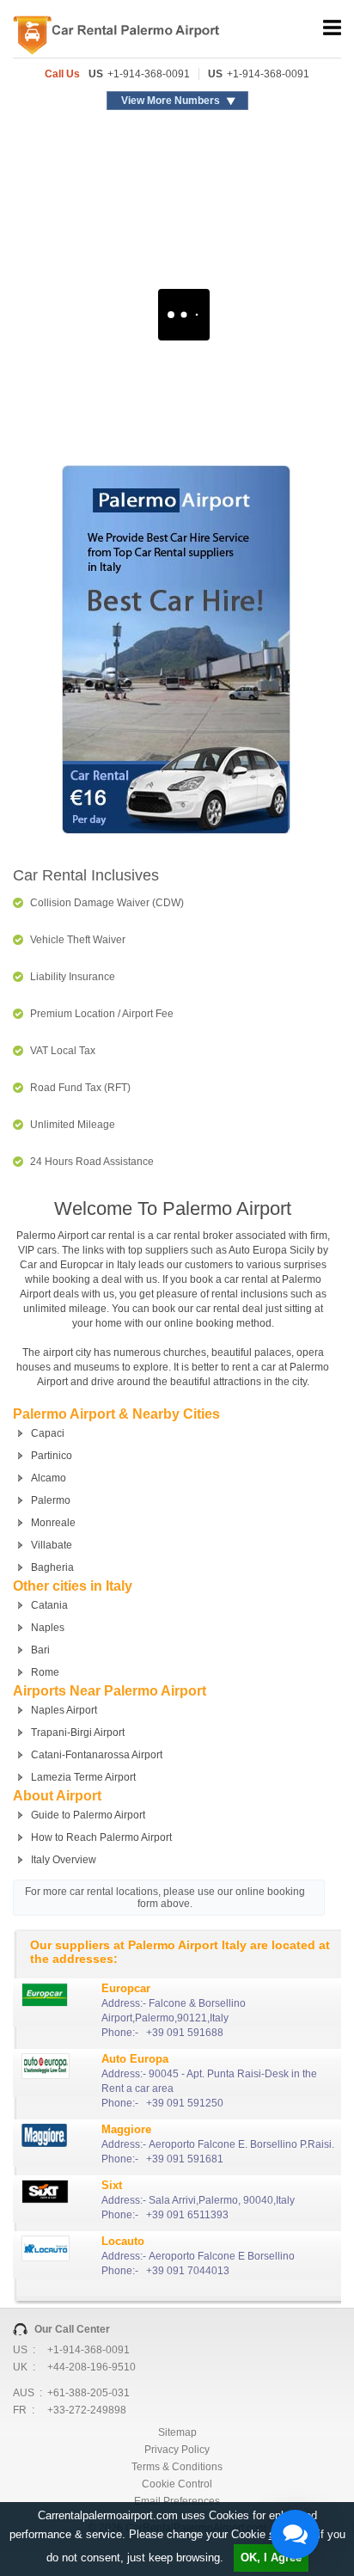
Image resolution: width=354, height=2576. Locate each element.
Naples (48, 1628)
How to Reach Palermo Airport (101, 1837)
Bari (40, 1650)
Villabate (52, 1545)
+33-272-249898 (87, 2410)
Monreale (53, 1523)
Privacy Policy (177, 2450)
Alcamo (49, 1478)
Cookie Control (177, 2484)
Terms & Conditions (177, 2467)
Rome (45, 1672)
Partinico (52, 1456)
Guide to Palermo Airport (88, 1815)
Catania (49, 1605)
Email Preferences (177, 2501)
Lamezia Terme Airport (83, 1777)
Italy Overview (64, 1860)
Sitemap (177, 2432)
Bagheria (52, 1567)
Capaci (48, 1433)
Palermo (51, 1500)
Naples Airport (64, 1710)
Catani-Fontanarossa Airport (97, 1755)
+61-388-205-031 (88, 2393)
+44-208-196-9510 (92, 2367)
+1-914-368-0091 (149, 74)
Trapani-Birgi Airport (78, 1733)
